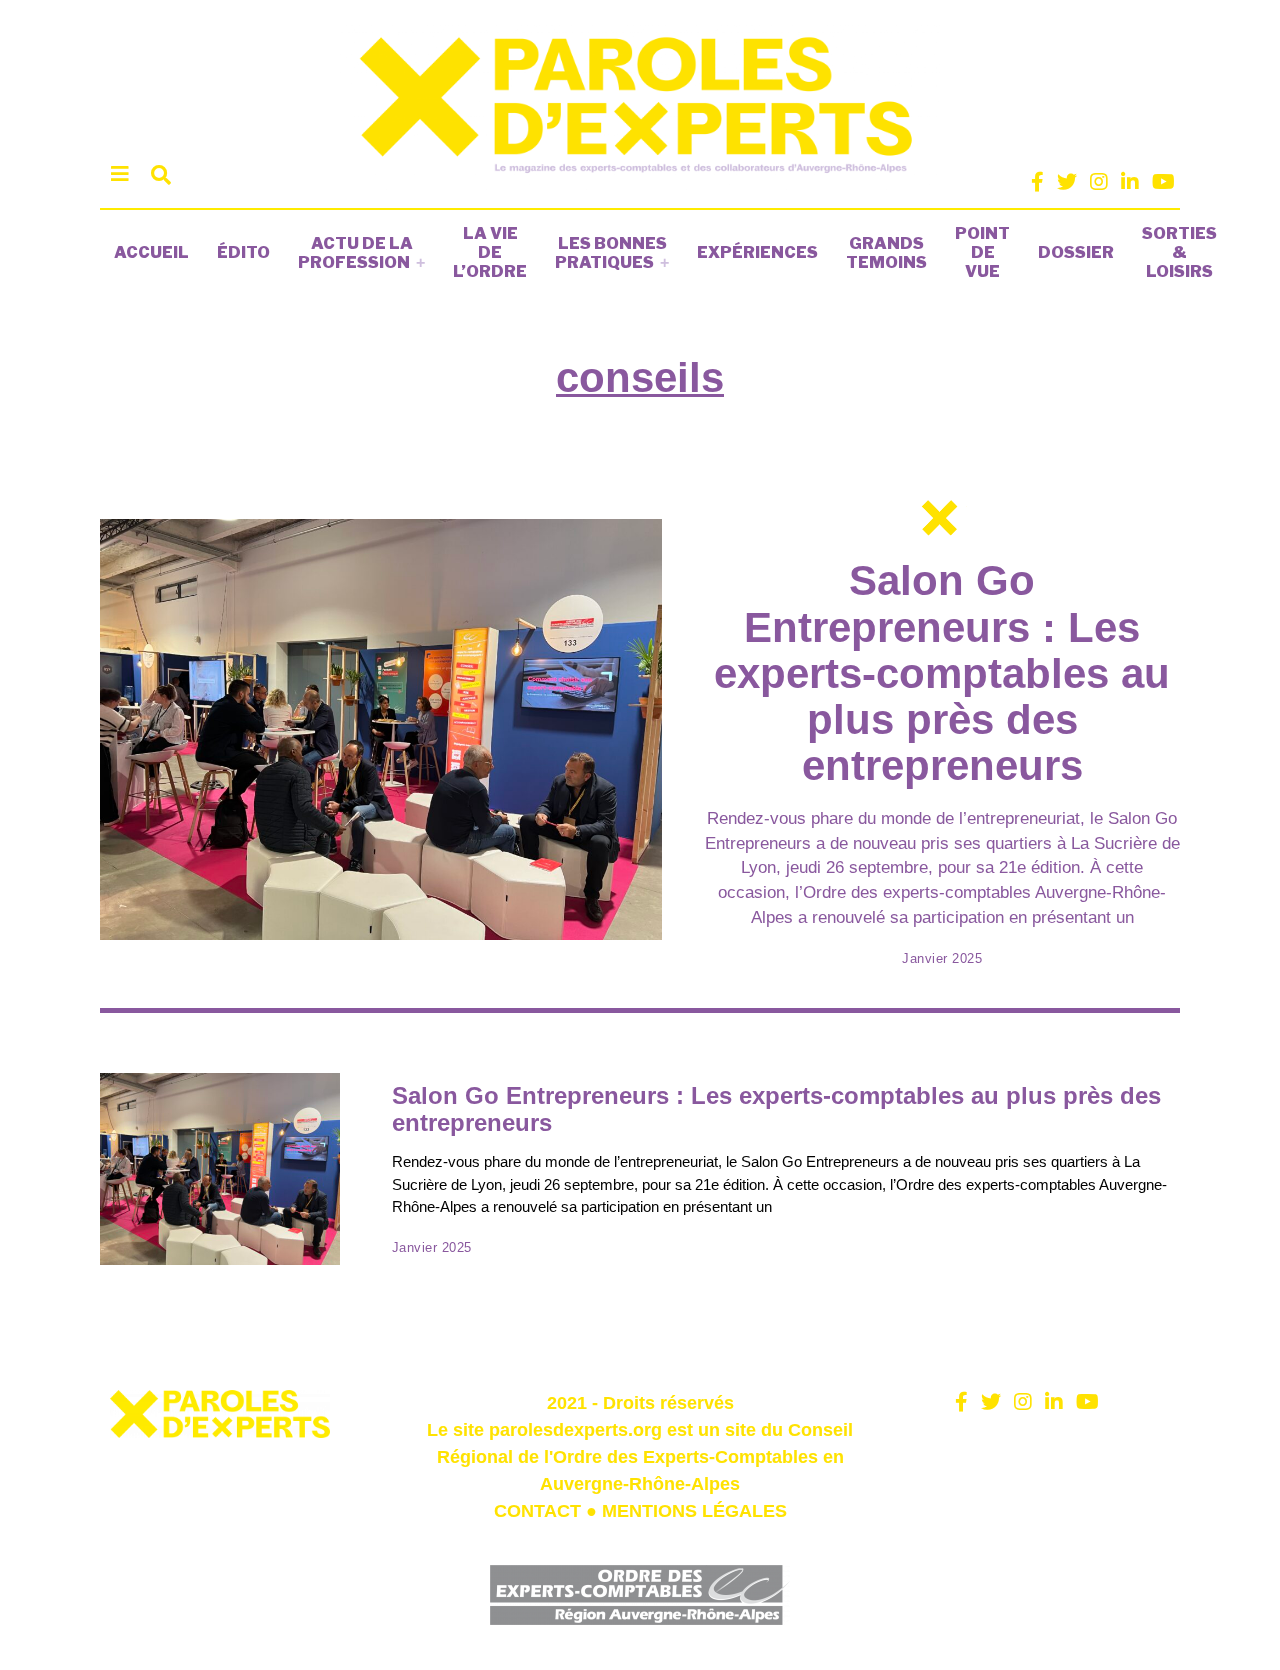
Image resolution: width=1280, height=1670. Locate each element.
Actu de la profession (355, 253)
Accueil (151, 252)
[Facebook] (1037, 182)
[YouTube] (1163, 182)
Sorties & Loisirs (1179, 252)
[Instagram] (1099, 182)
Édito (243, 252)
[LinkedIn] (1130, 182)
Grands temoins (886, 253)
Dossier (1076, 252)
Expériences (757, 252)
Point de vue (982, 252)
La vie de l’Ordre (490, 252)
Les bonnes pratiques (611, 253)
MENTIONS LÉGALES (694, 1511)
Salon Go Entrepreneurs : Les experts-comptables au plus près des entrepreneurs (942, 673)
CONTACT (537, 1511)
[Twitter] (1067, 182)
